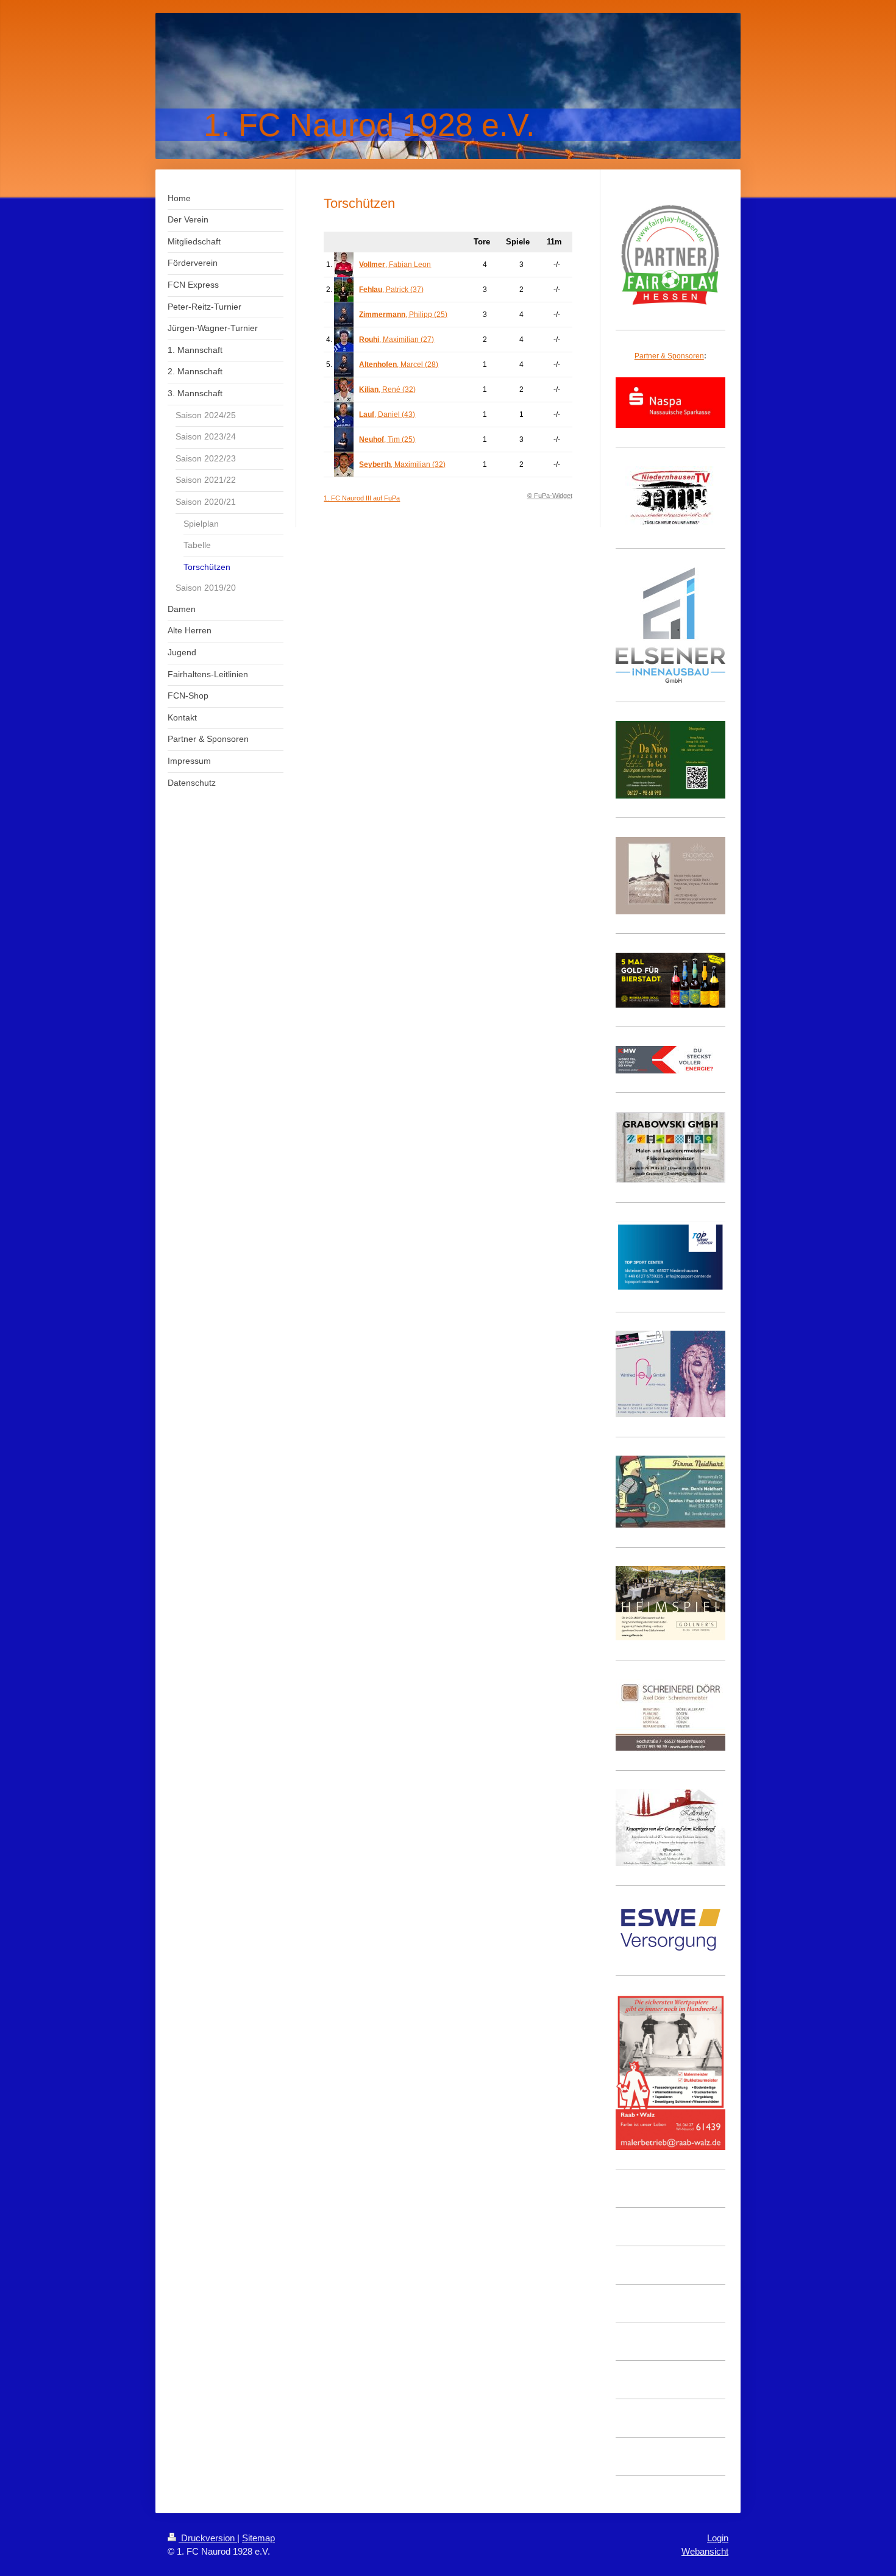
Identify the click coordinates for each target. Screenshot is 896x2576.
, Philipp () (403, 315)
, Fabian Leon (395, 265)
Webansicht (705, 2551)
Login (718, 2538)
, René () (387, 390)
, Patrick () (391, 290)
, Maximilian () (396, 340)
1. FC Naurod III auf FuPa (362, 498)
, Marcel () (399, 365)
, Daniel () (387, 415)
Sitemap (258, 2538)
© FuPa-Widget (550, 496)
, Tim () (387, 439)
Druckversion (208, 2538)
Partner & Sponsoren (669, 356)
